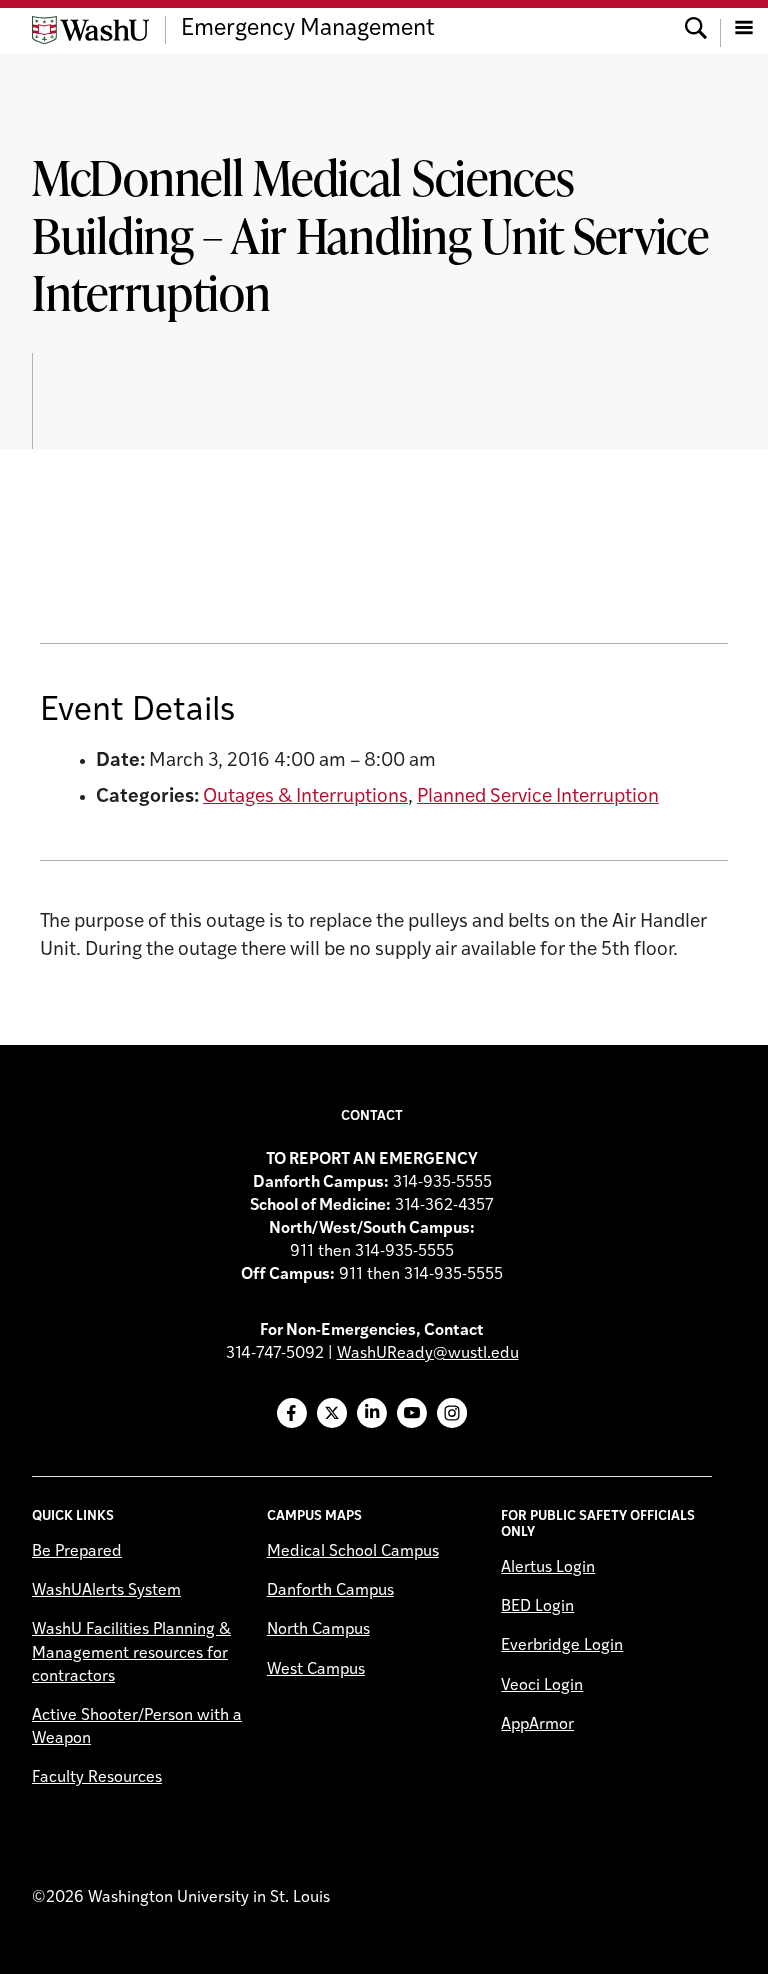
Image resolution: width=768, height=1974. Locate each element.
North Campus (318, 1630)
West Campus (316, 1670)
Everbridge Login (562, 1646)
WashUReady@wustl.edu (428, 1354)
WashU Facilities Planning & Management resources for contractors (131, 1653)
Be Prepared (77, 1552)
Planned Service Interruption (538, 797)
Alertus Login (548, 1568)
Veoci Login (542, 1686)
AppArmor (537, 1725)
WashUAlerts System (106, 1591)
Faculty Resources (97, 1778)
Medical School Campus (353, 1552)
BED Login (537, 1607)
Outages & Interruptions (305, 797)
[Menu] (744, 30)
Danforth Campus (330, 1591)
